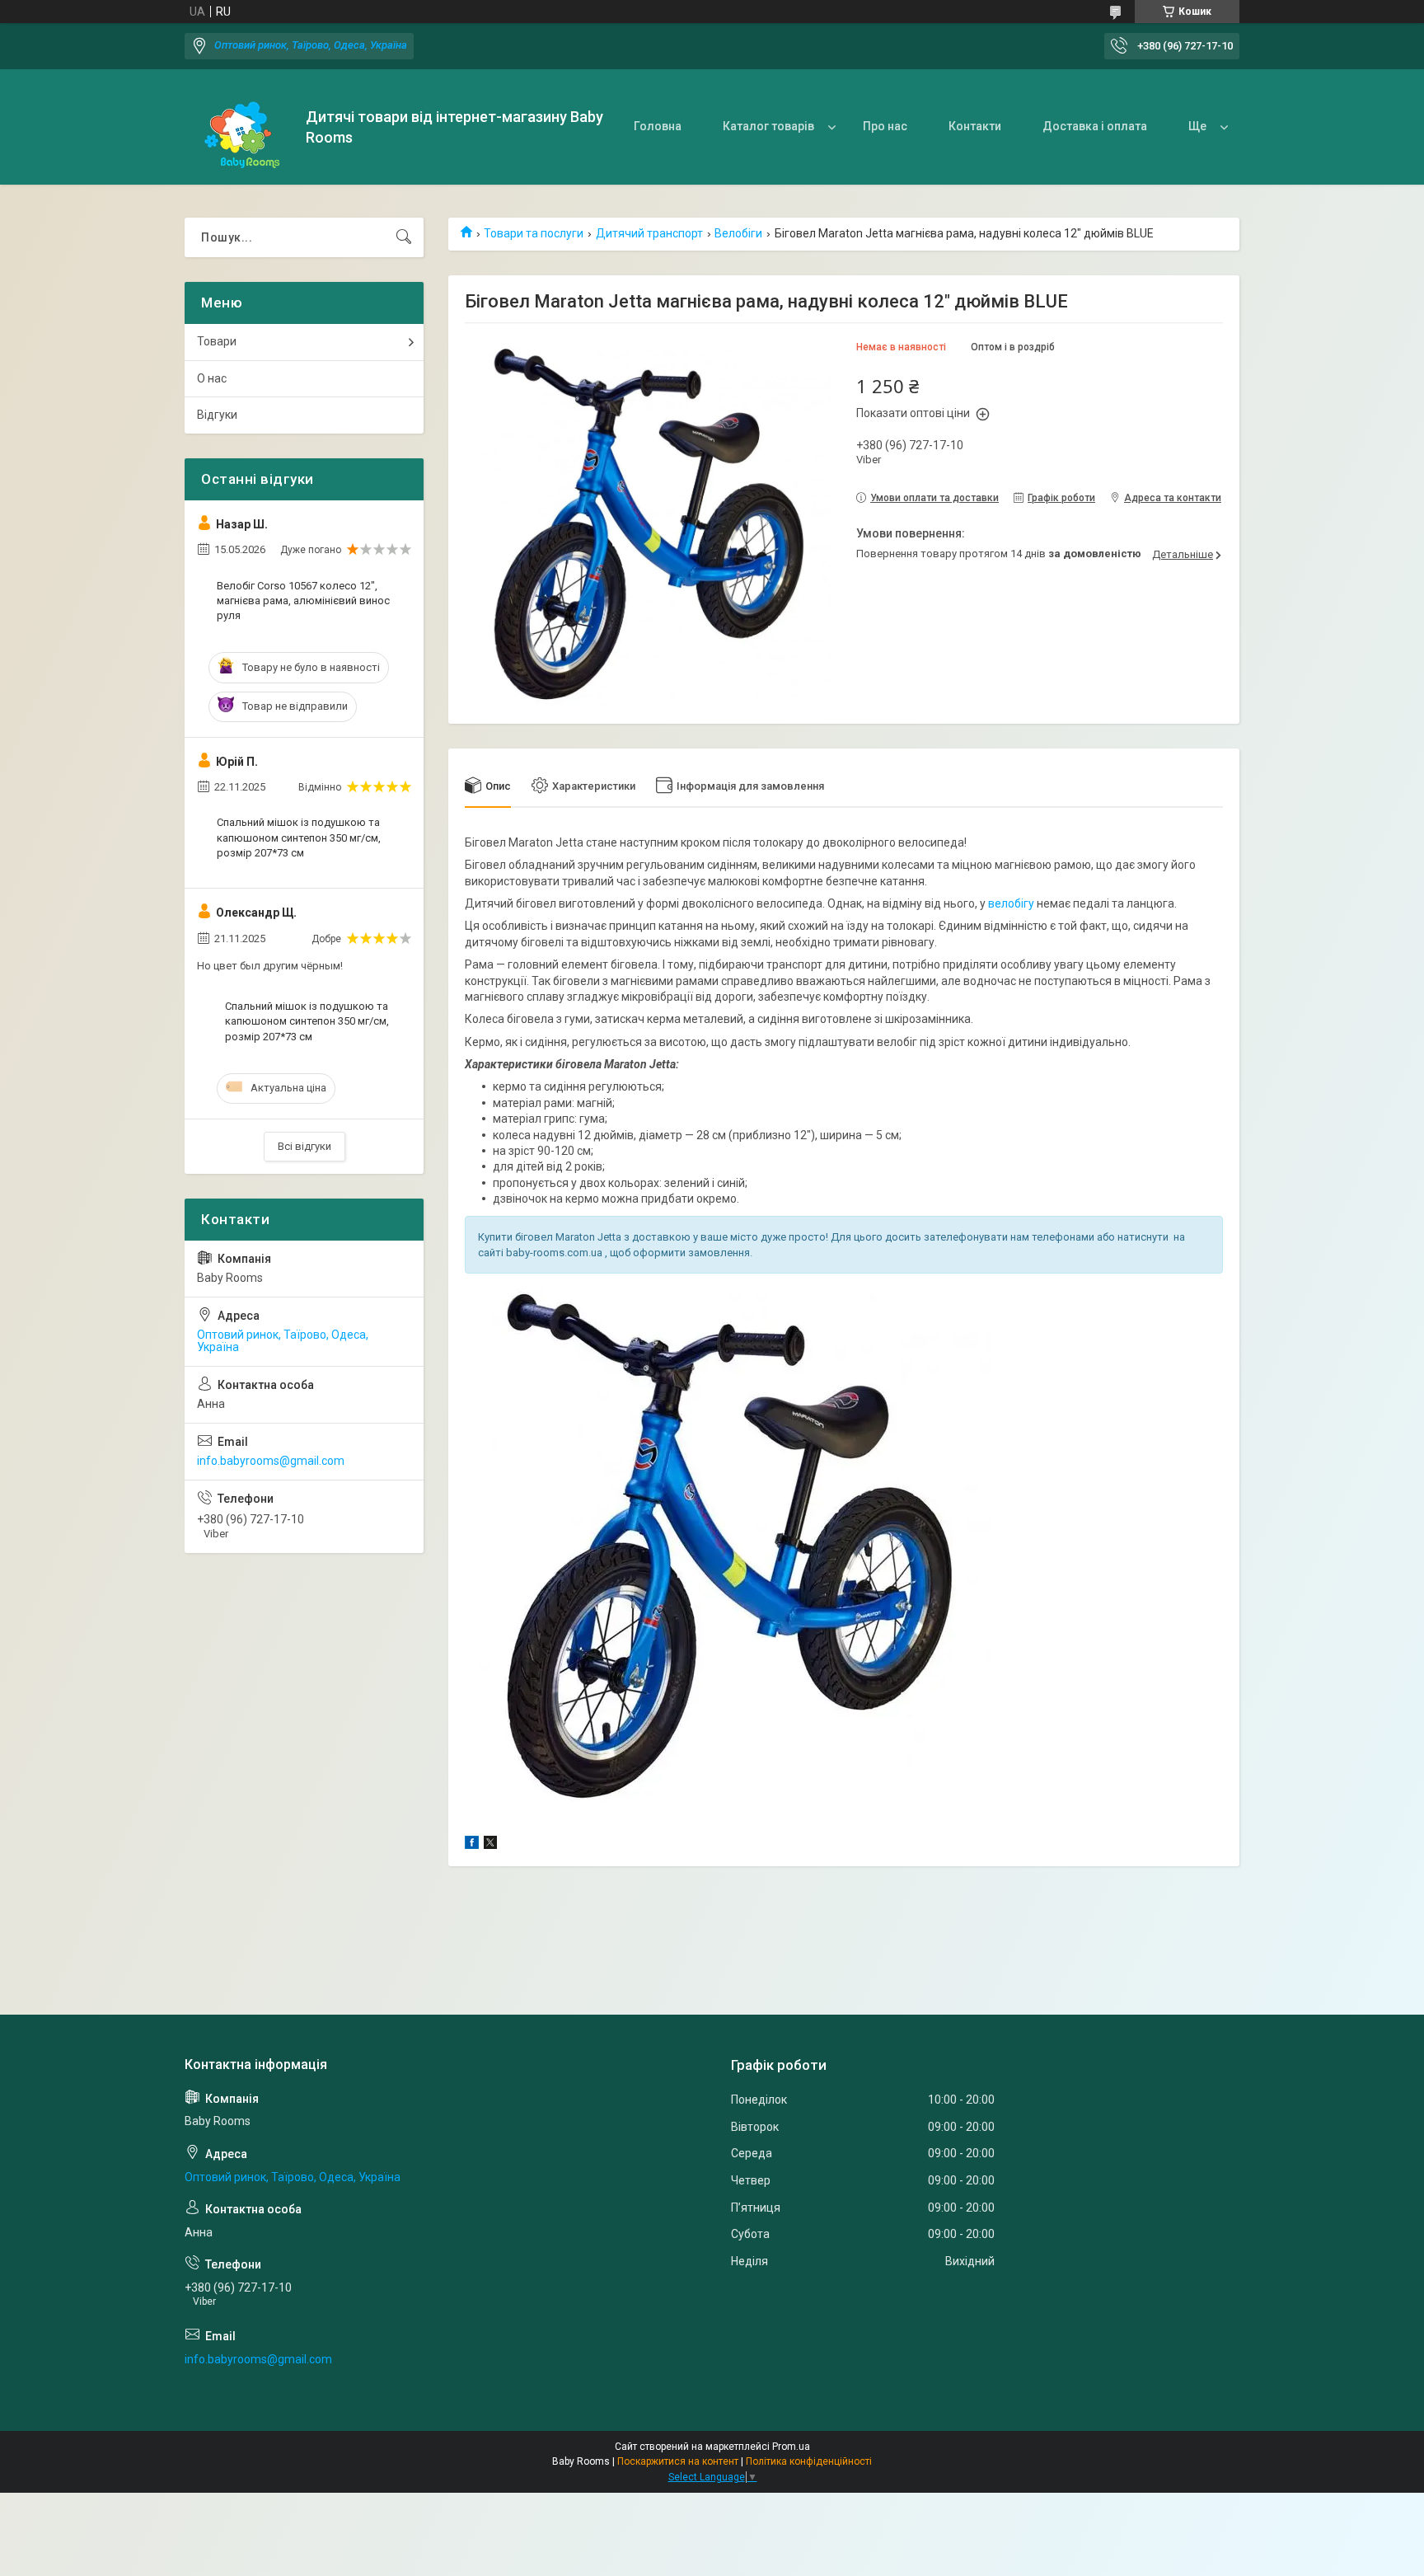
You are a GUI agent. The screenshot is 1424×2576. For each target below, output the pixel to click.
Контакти (975, 126)
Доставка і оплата (1095, 126)
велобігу (1011, 903)
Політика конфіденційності (809, 2461)
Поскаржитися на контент (678, 2461)
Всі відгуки (304, 1146)
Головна (658, 126)
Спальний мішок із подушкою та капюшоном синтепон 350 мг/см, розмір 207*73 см (299, 837)
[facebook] (472, 1845)
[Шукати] (404, 237)
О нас (212, 378)
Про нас (885, 126)
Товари (217, 341)
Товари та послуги (534, 233)
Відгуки (217, 415)
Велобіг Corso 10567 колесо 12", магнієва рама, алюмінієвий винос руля (303, 601)
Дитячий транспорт (649, 233)
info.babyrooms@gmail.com (271, 1461)
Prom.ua (791, 2447)
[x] (490, 1845)
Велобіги (738, 233)
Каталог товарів (768, 126)
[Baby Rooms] (239, 127)
